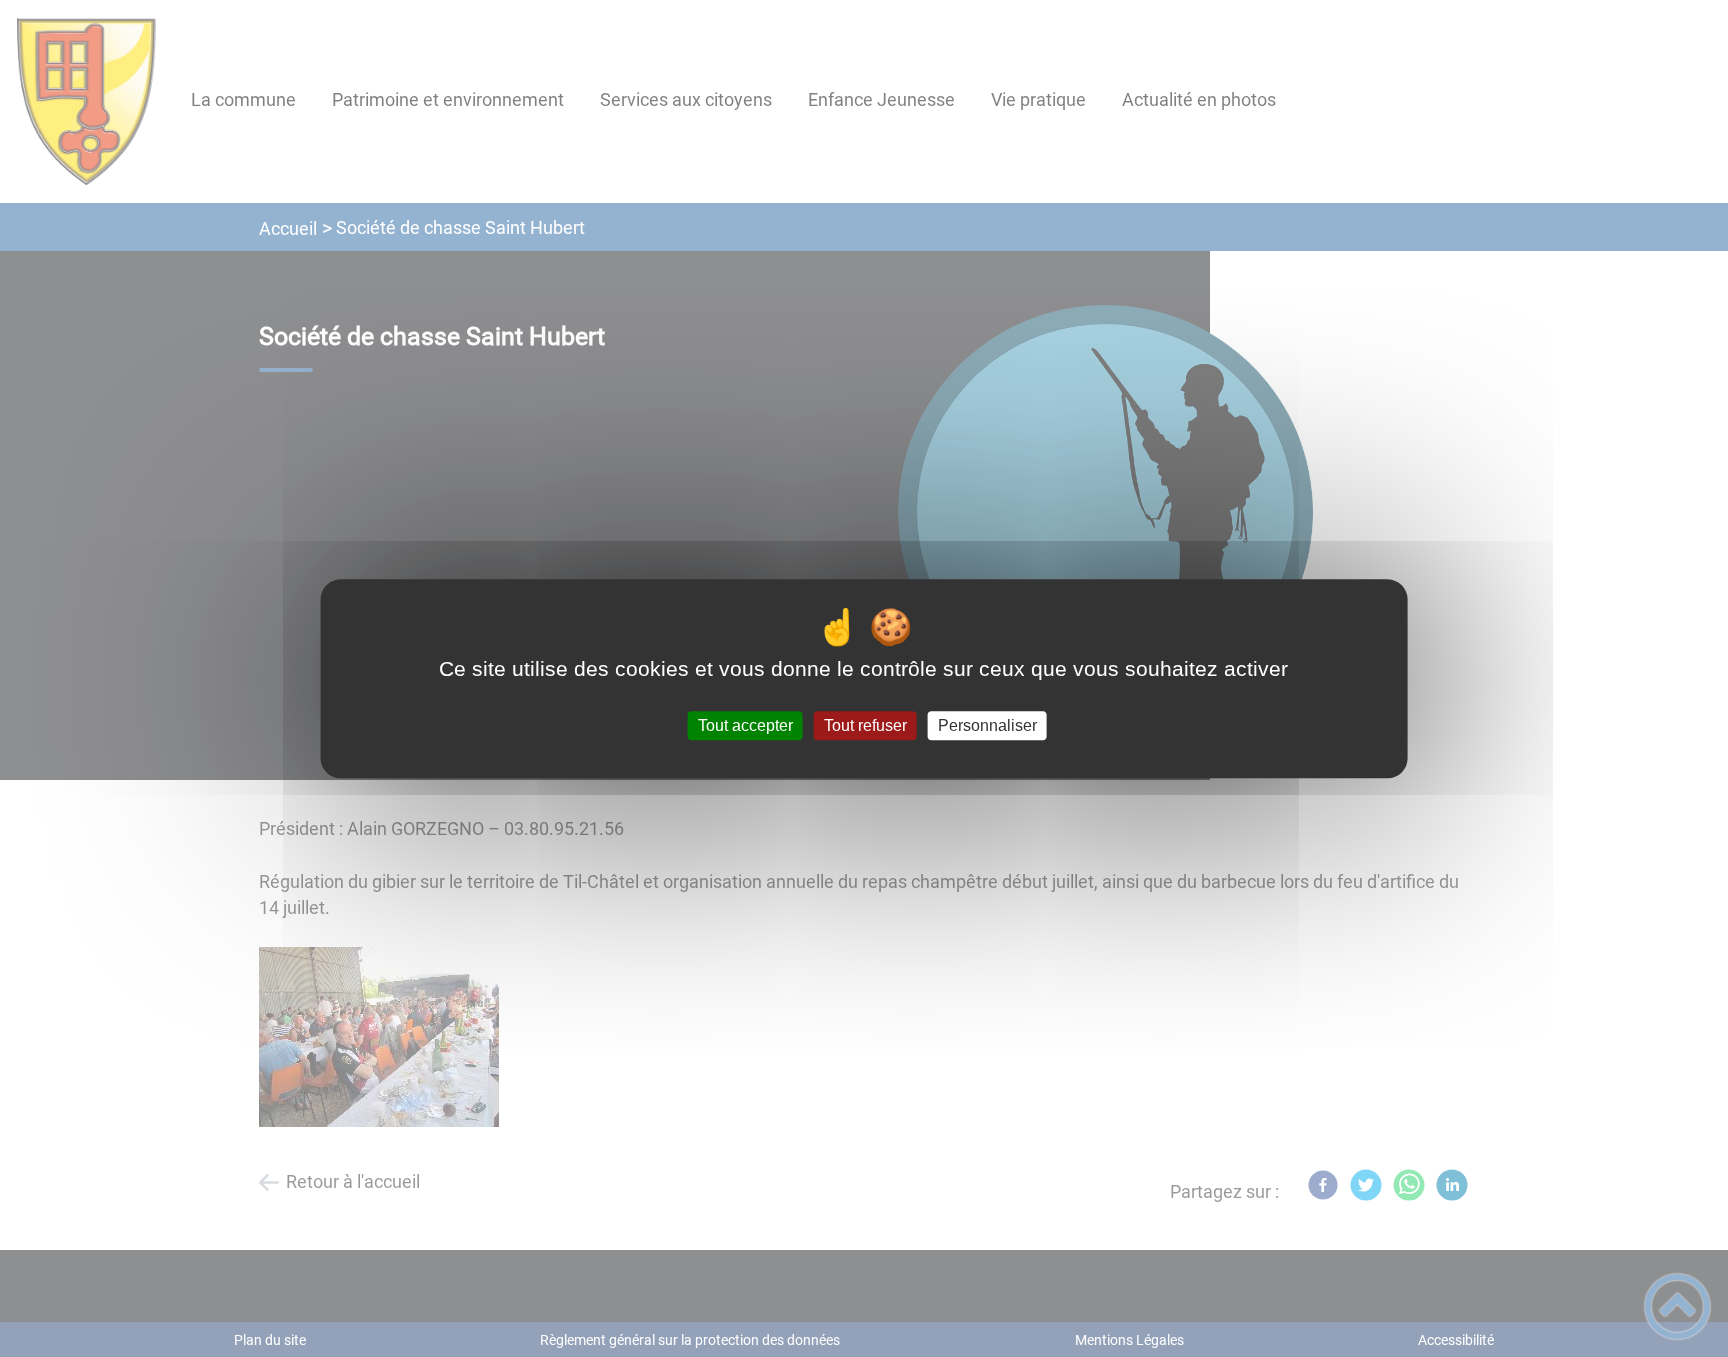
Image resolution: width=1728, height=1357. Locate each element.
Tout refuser (865, 725)
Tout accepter (745, 725)
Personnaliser (987, 725)
